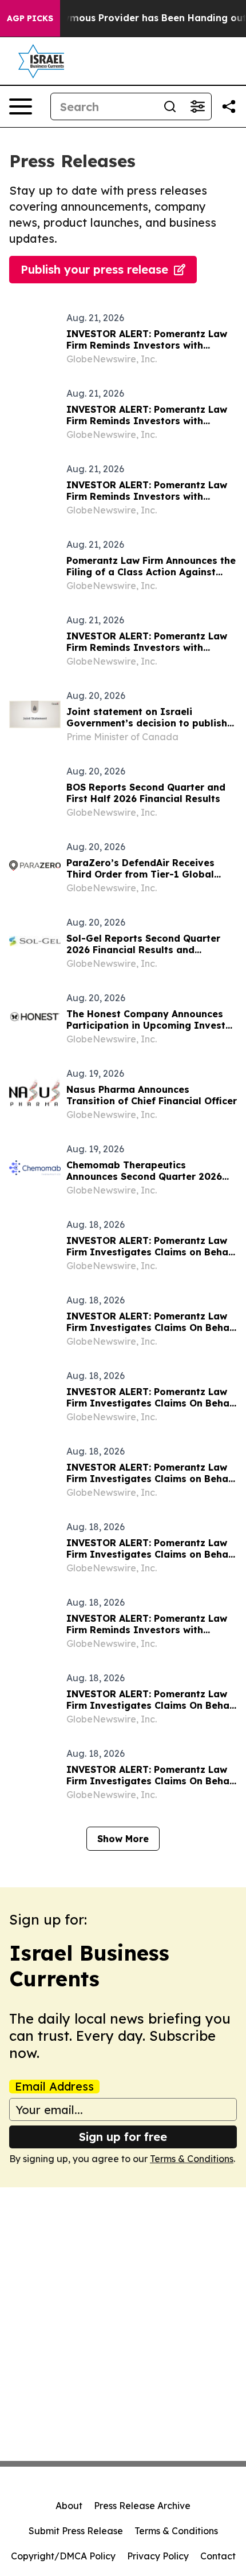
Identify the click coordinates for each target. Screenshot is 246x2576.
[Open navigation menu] (21, 106)
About (69, 2506)
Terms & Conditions (192, 2159)
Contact (218, 2556)
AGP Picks (30, 18)
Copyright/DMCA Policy (63, 2556)
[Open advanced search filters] (197, 106)
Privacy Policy (158, 2556)
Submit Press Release (76, 2531)
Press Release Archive (142, 2506)
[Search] (170, 106)
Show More (123, 1839)
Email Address (54, 2087)
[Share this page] (229, 106)
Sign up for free (123, 2137)
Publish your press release (94, 269)
